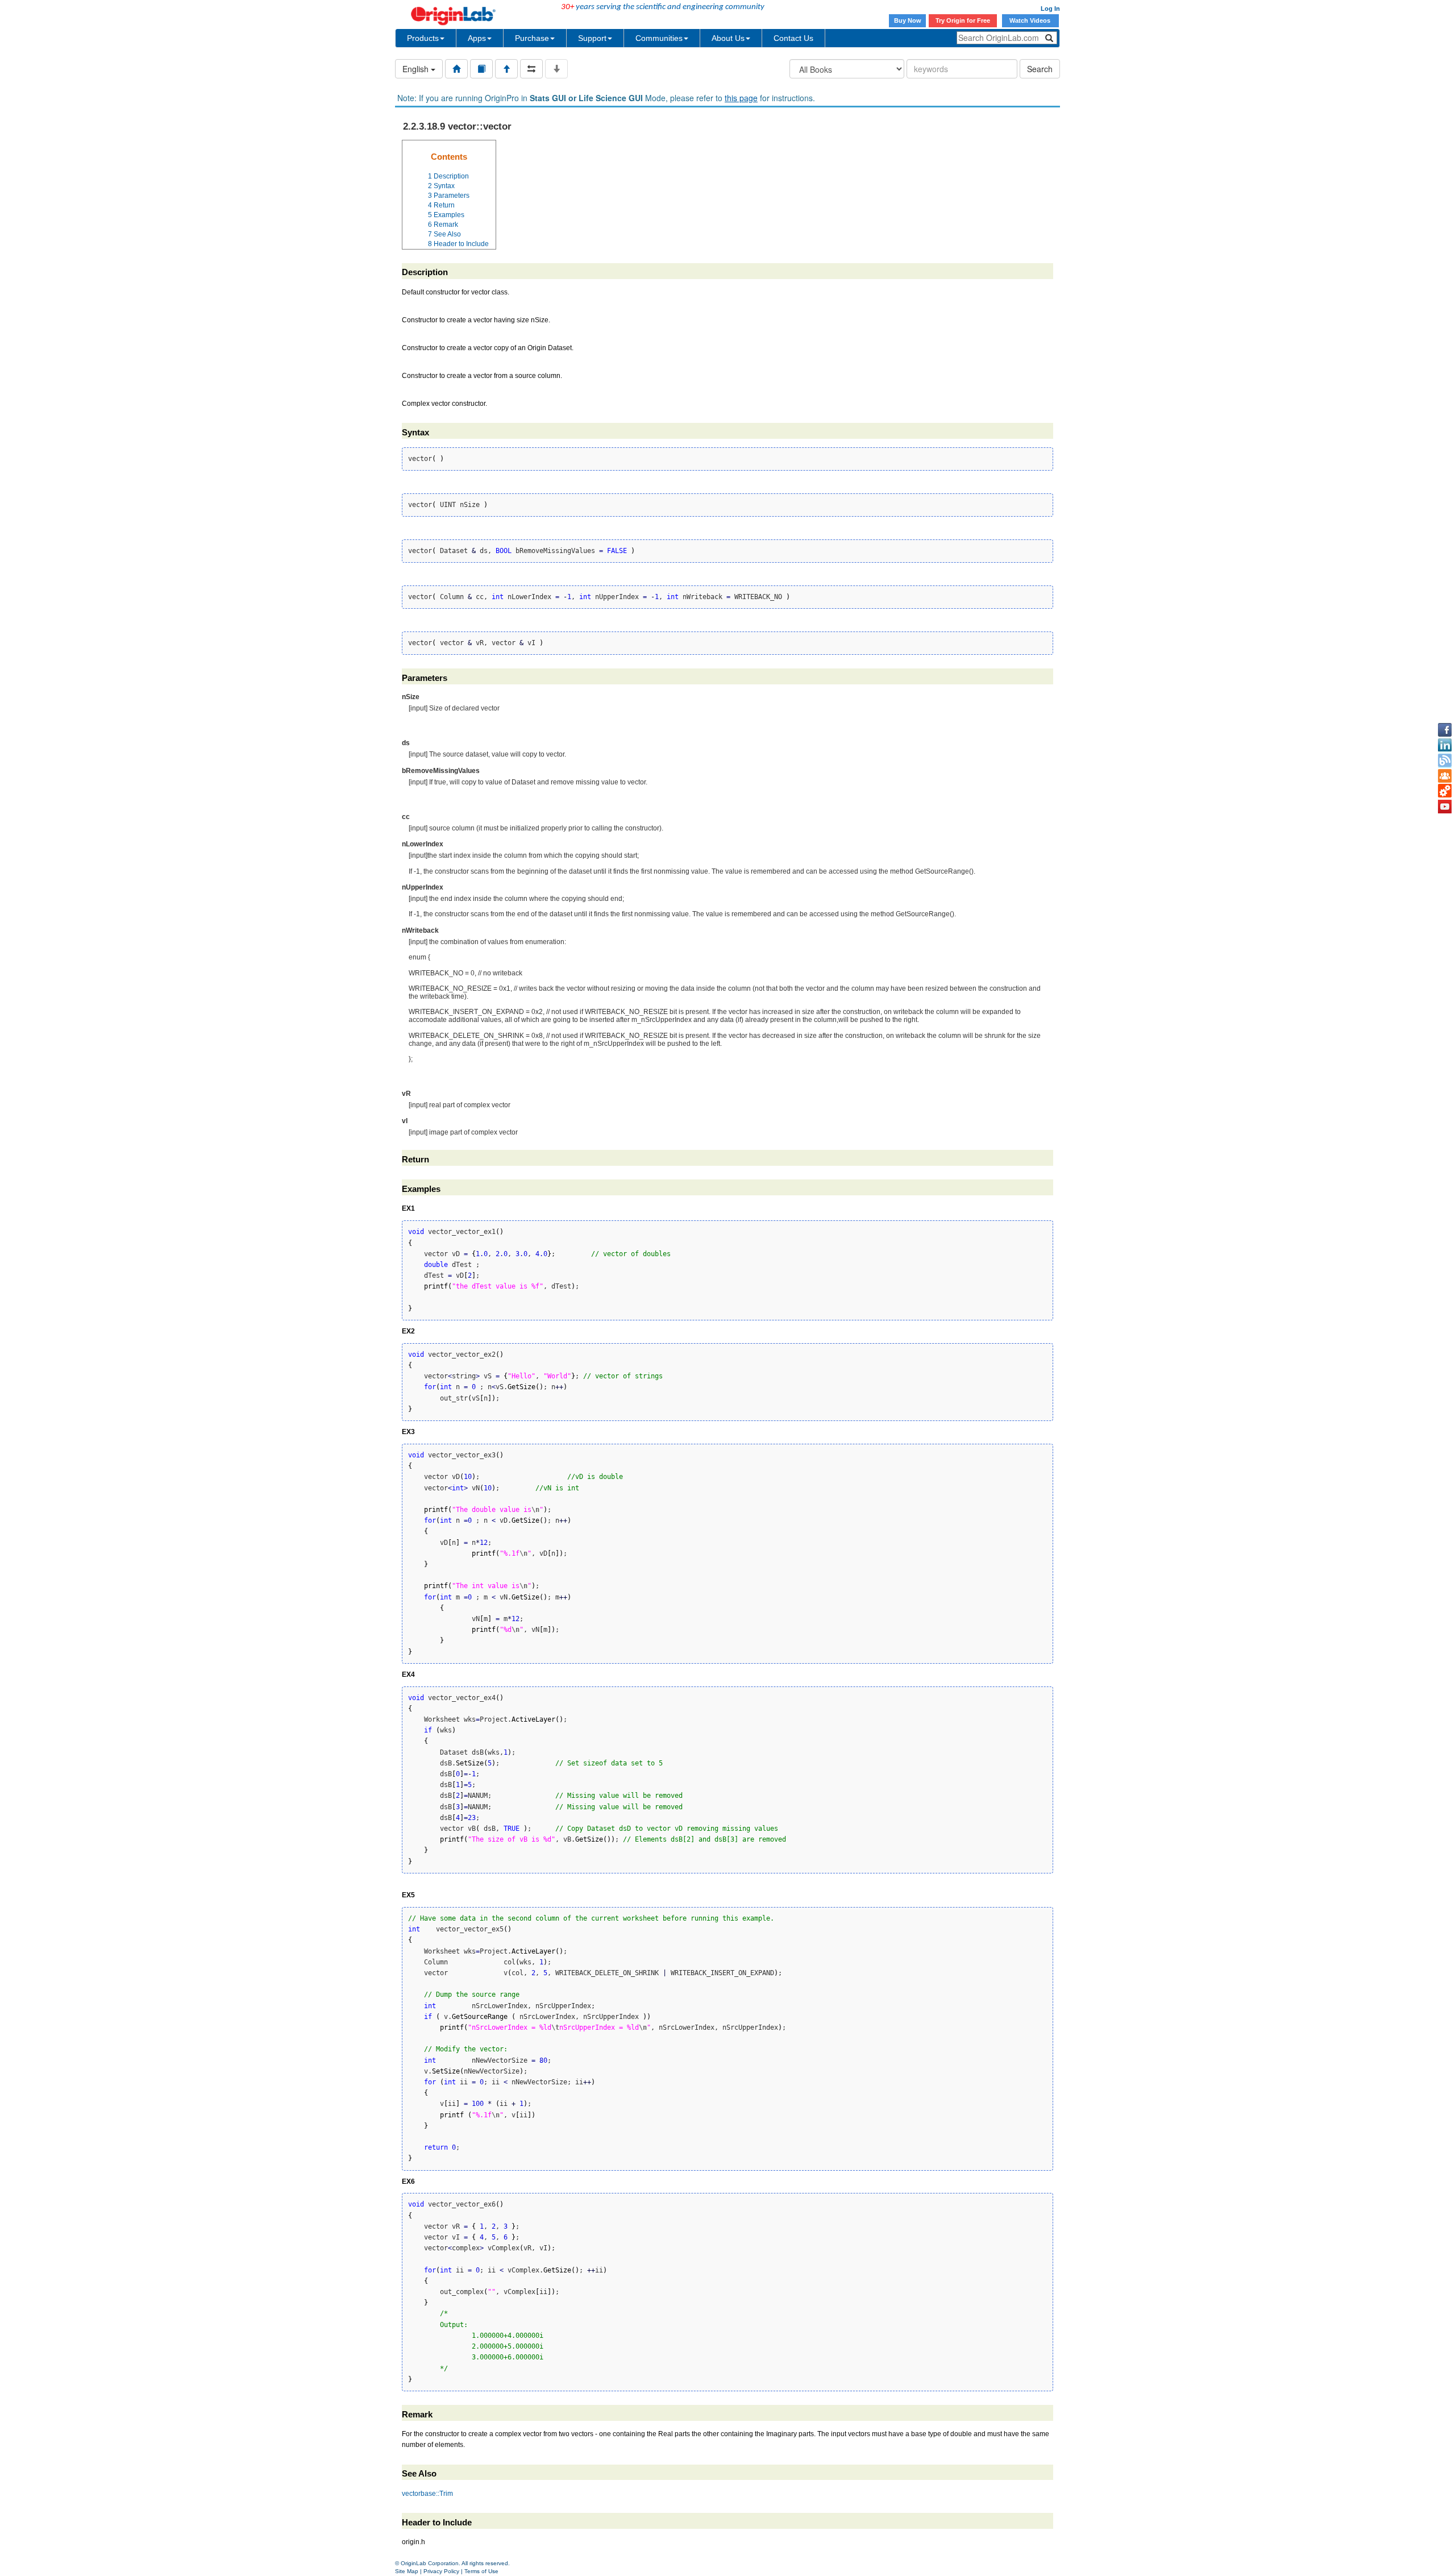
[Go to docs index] (456, 69)
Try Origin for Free (963, 20)
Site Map (407, 2571)
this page (741, 98)
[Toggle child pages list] (556, 69)
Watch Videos (1031, 20)
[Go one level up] (506, 69)
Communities (659, 38)
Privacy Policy (441, 2571)
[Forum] (1445, 776)
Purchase (532, 38)
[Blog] (1445, 761)
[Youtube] (1445, 807)
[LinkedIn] (1445, 745)
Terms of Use (481, 2571)
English (417, 69)
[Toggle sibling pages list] (531, 69)
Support (592, 38)
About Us (728, 38)
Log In (1050, 9)
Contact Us (793, 38)
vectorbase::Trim (427, 2494)
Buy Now (908, 20)
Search (1040, 69)
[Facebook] (1445, 730)
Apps (477, 38)
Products (423, 38)
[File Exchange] (1445, 791)
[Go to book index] (481, 69)
